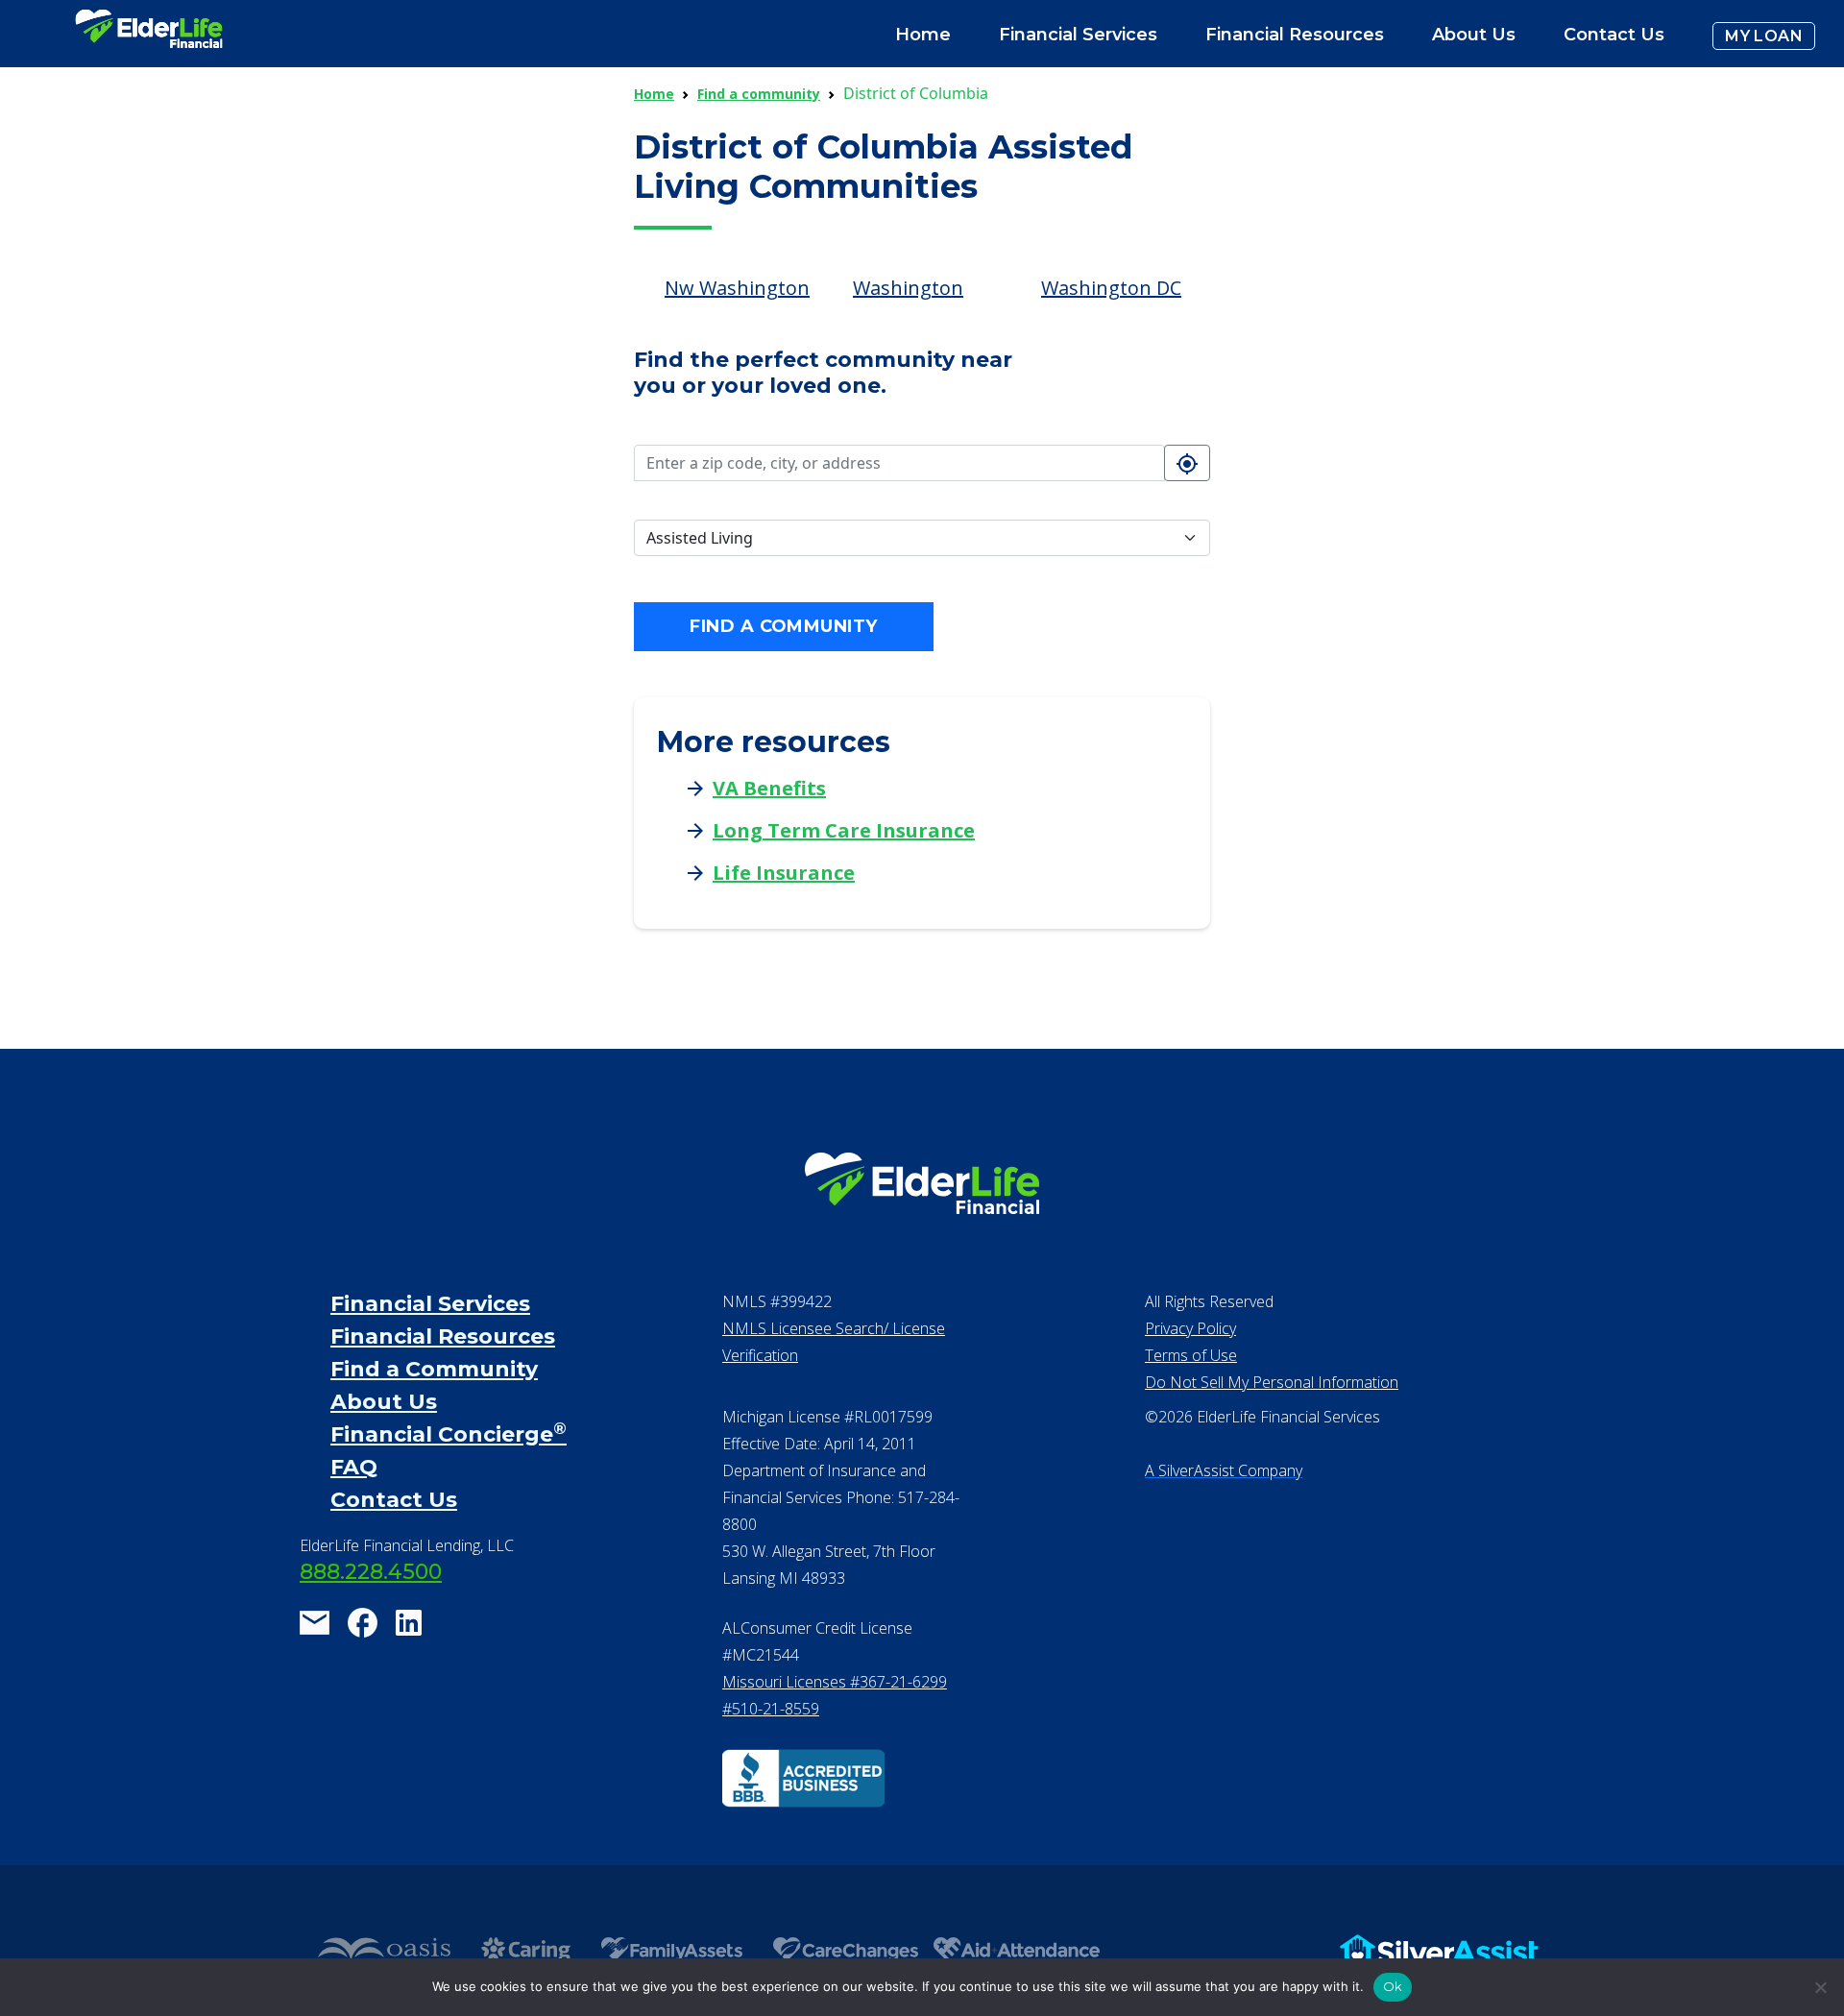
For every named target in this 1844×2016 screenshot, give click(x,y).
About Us (1474, 35)
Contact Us (1614, 35)
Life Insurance (784, 873)
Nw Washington (737, 288)
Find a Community (434, 1369)
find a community (783, 626)
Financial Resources (443, 1336)
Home (923, 35)
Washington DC (1111, 288)
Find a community (759, 94)
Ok (1393, 1986)
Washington (908, 288)
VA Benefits (769, 788)
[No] (1820, 1987)
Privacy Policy (1190, 1328)
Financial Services (430, 1304)
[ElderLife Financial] (149, 36)
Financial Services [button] (1078, 35)
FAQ (354, 1467)
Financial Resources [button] (1295, 35)
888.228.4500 (371, 1572)
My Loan (1764, 36)
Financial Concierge (449, 1434)
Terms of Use (1191, 1355)
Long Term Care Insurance (844, 830)
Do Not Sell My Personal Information (1272, 1382)
